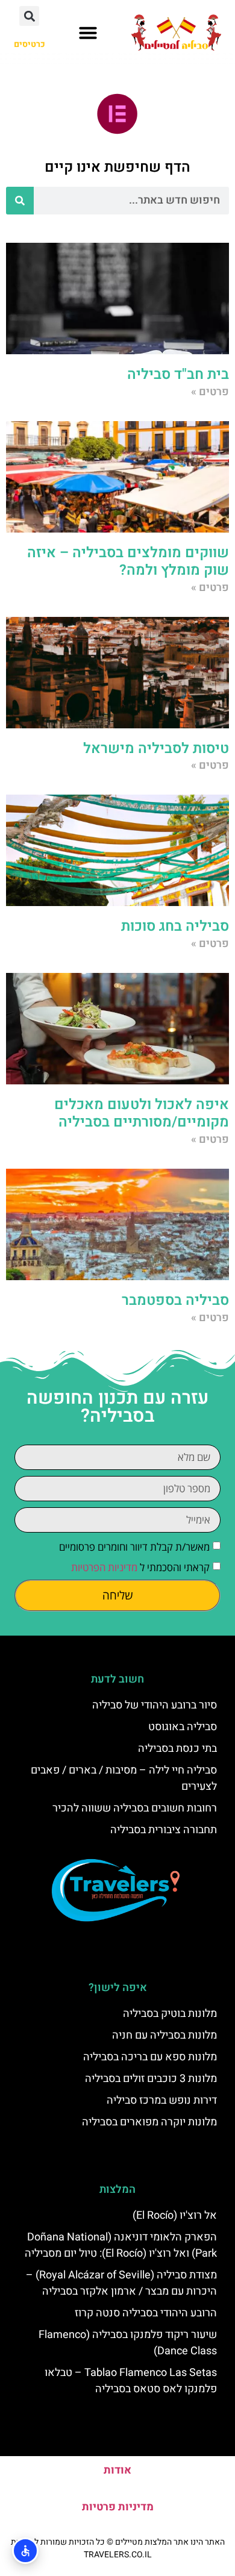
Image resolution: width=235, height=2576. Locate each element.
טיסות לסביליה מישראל (156, 749)
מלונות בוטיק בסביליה (170, 2014)
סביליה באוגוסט (183, 1727)
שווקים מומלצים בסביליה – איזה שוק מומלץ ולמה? (128, 561)
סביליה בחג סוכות (175, 926)
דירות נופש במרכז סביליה (162, 2100)
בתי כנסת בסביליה (177, 1749)
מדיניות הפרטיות (104, 1567)
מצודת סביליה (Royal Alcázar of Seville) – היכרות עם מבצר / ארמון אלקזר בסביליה (121, 2283)
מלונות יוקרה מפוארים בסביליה (149, 2122)
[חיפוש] (20, 201)
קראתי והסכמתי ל (140, 1567)
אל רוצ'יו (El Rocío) (175, 2215)
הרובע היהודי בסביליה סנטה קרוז (146, 2313)
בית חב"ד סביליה (178, 374)
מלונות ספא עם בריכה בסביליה (150, 2057)
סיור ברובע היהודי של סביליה (155, 1705)
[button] (88, 33)
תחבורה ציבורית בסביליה (164, 1830)
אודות (117, 2470)
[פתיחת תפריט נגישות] (25, 2551)
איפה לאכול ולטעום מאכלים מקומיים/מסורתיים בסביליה (142, 1113)
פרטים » (210, 392)
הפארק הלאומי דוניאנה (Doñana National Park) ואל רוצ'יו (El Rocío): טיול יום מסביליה (121, 2245)
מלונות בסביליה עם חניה (164, 2035)
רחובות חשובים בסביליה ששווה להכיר (135, 1808)
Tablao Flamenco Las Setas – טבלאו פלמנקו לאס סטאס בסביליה (131, 2381)
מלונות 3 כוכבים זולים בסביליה (151, 2079)
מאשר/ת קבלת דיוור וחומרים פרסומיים (134, 1547)
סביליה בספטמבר (175, 1300)
